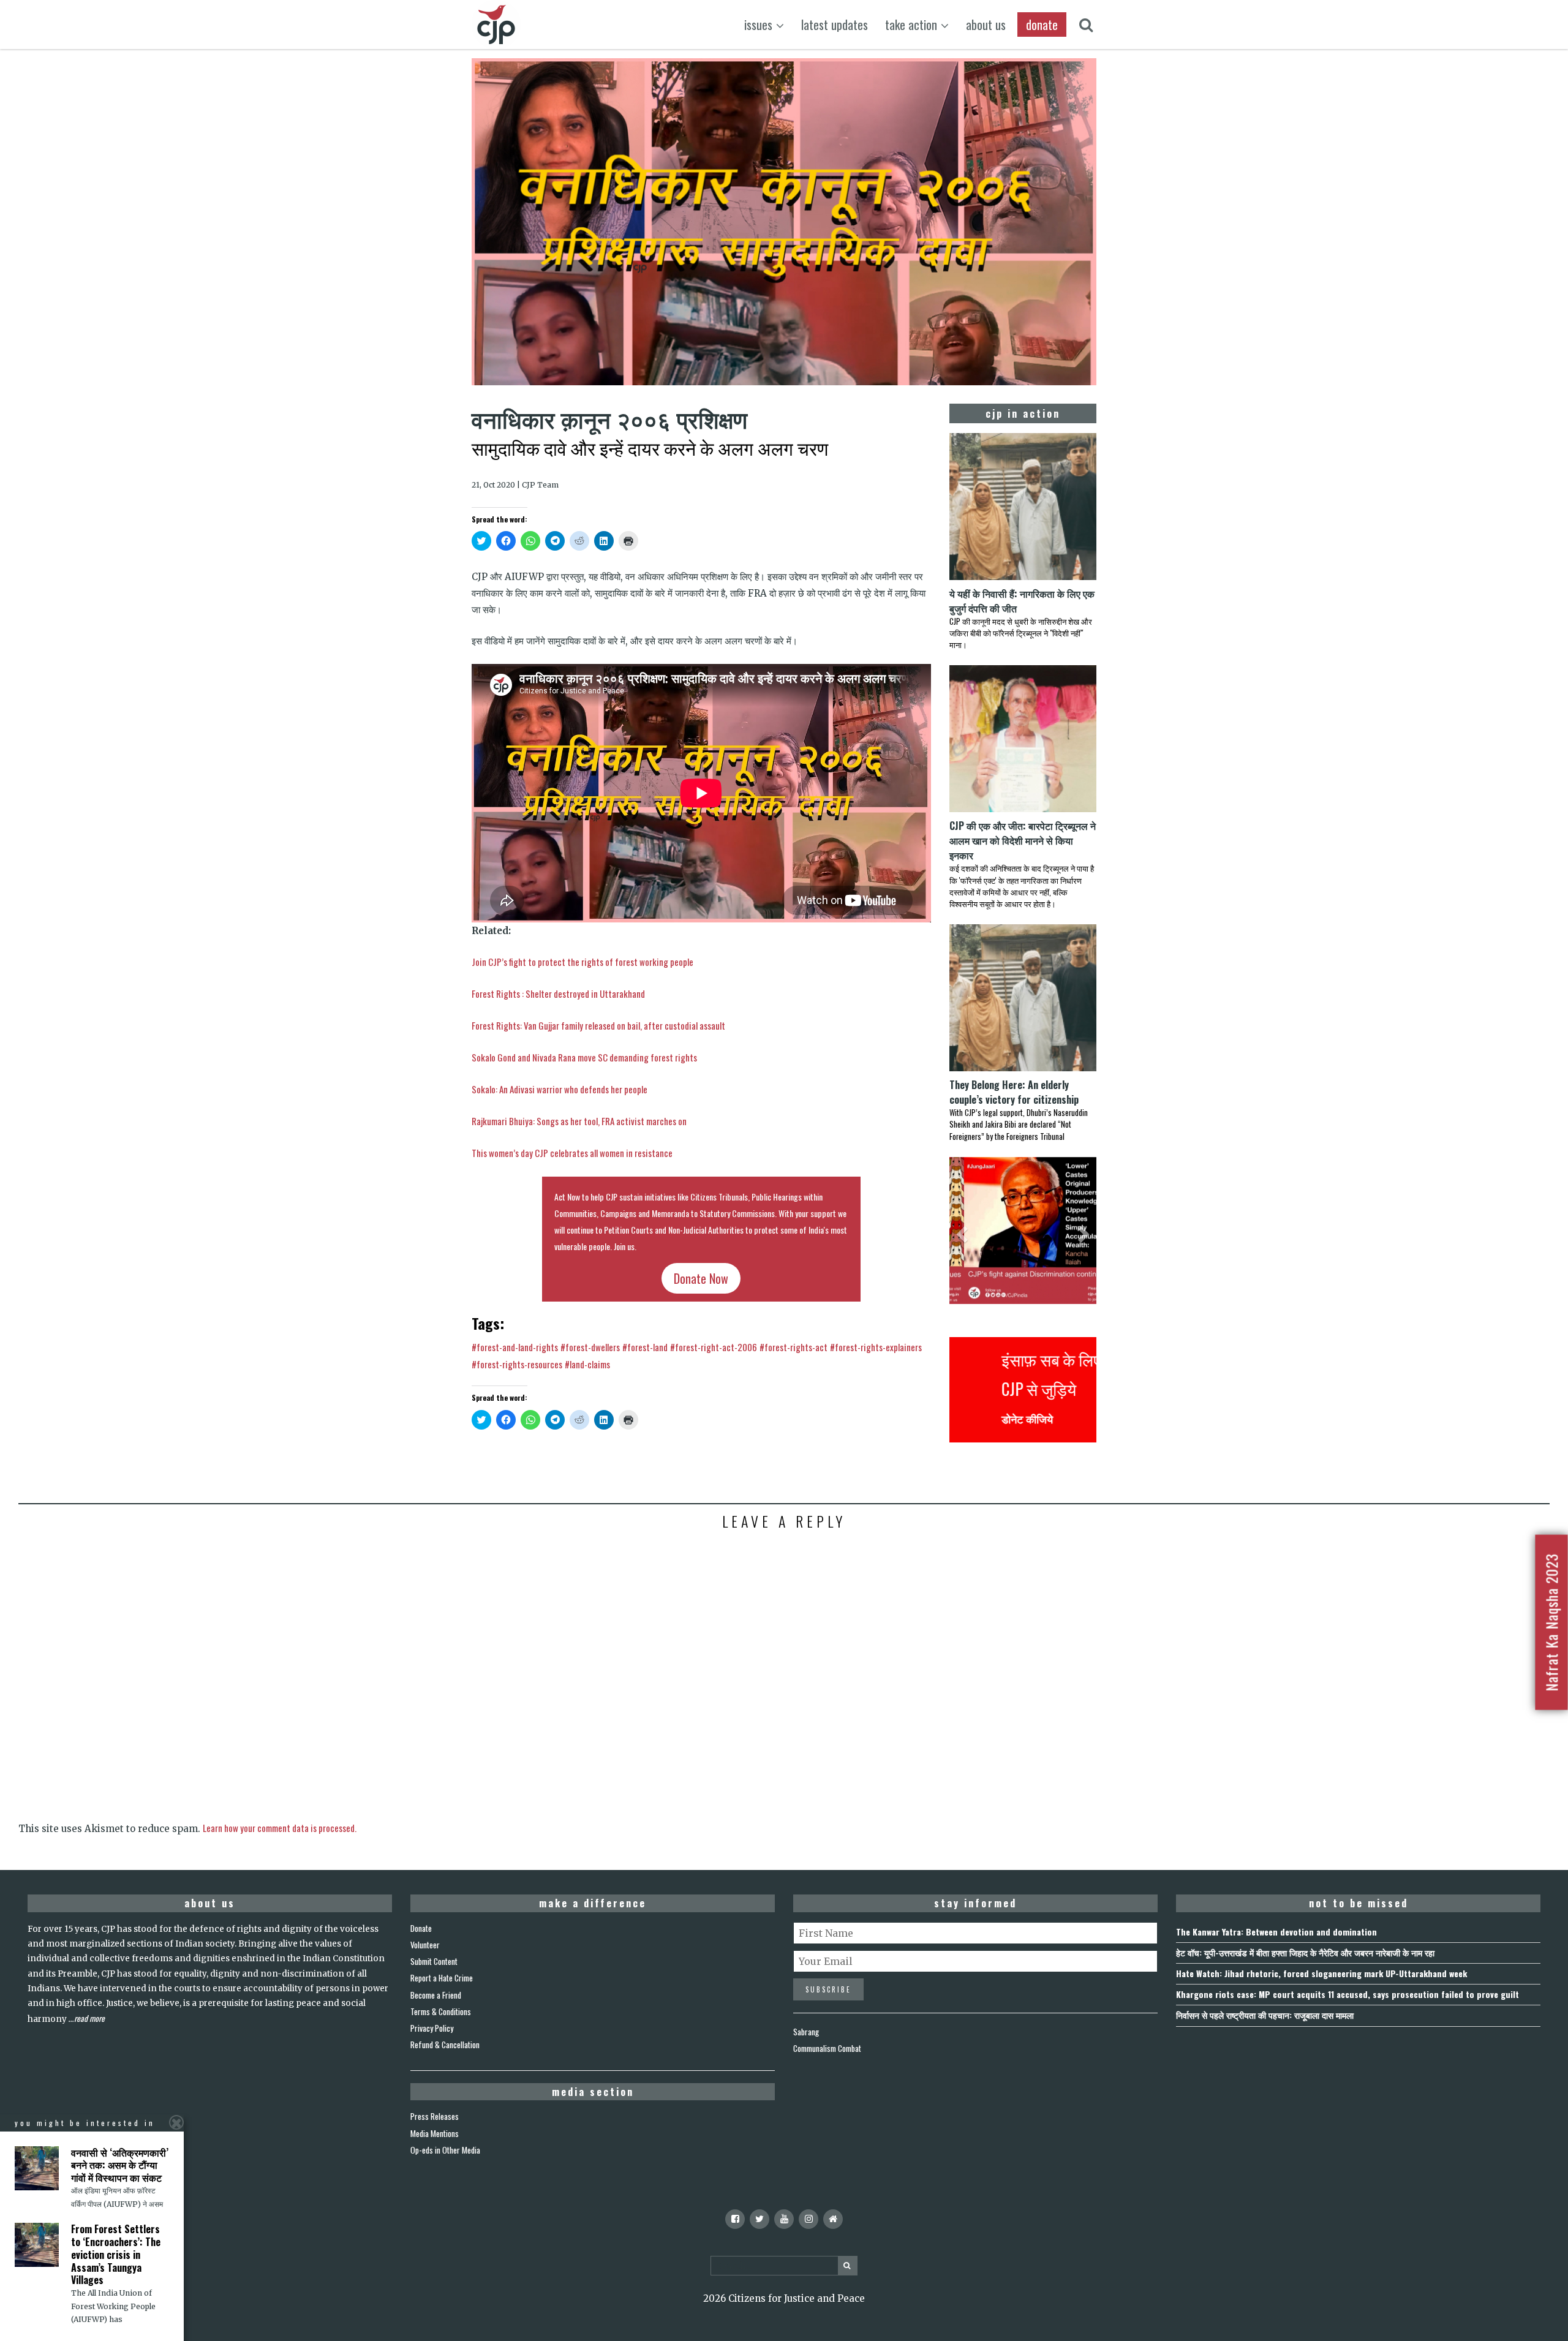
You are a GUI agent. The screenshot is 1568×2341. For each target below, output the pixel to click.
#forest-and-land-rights (515, 1347)
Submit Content (434, 1961)
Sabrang (806, 2032)
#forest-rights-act (793, 1347)
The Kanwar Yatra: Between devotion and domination (1276, 1932)
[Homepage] (833, 2219)
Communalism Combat (827, 2048)
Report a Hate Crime (442, 1978)
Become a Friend (436, 1995)
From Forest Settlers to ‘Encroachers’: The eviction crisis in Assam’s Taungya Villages (116, 2254)
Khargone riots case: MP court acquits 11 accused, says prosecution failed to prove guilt (1347, 1994)
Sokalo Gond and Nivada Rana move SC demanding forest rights (584, 1057)
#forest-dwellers (590, 1347)
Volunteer (425, 1945)
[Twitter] (759, 2219)
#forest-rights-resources (517, 1364)
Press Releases (435, 2116)
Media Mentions (435, 2133)
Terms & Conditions (441, 2011)
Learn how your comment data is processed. (280, 1828)
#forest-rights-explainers (876, 1347)
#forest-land (645, 1347)
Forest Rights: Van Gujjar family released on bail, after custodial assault (598, 1025)
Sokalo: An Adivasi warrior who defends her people (560, 1089)
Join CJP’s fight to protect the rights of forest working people (582, 962)
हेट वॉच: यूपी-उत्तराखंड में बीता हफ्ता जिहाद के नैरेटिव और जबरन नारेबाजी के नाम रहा (1305, 1952)
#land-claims (587, 1364)
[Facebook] (735, 2219)
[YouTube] (784, 2219)
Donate (421, 1928)
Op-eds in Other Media (445, 2150)
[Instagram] (809, 2219)
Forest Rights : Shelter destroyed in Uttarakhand (558, 993)
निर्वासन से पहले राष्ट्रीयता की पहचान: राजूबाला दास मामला (1265, 2015)
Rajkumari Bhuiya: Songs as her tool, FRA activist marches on (579, 1121)
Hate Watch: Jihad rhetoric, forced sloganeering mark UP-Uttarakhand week (1321, 1973)
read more (89, 2018)
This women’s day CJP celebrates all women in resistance (572, 1153)
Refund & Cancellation (445, 2045)
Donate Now (701, 1278)
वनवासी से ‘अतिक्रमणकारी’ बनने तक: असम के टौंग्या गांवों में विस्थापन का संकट (120, 2165)
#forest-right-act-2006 (714, 1347)
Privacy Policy (432, 2028)
